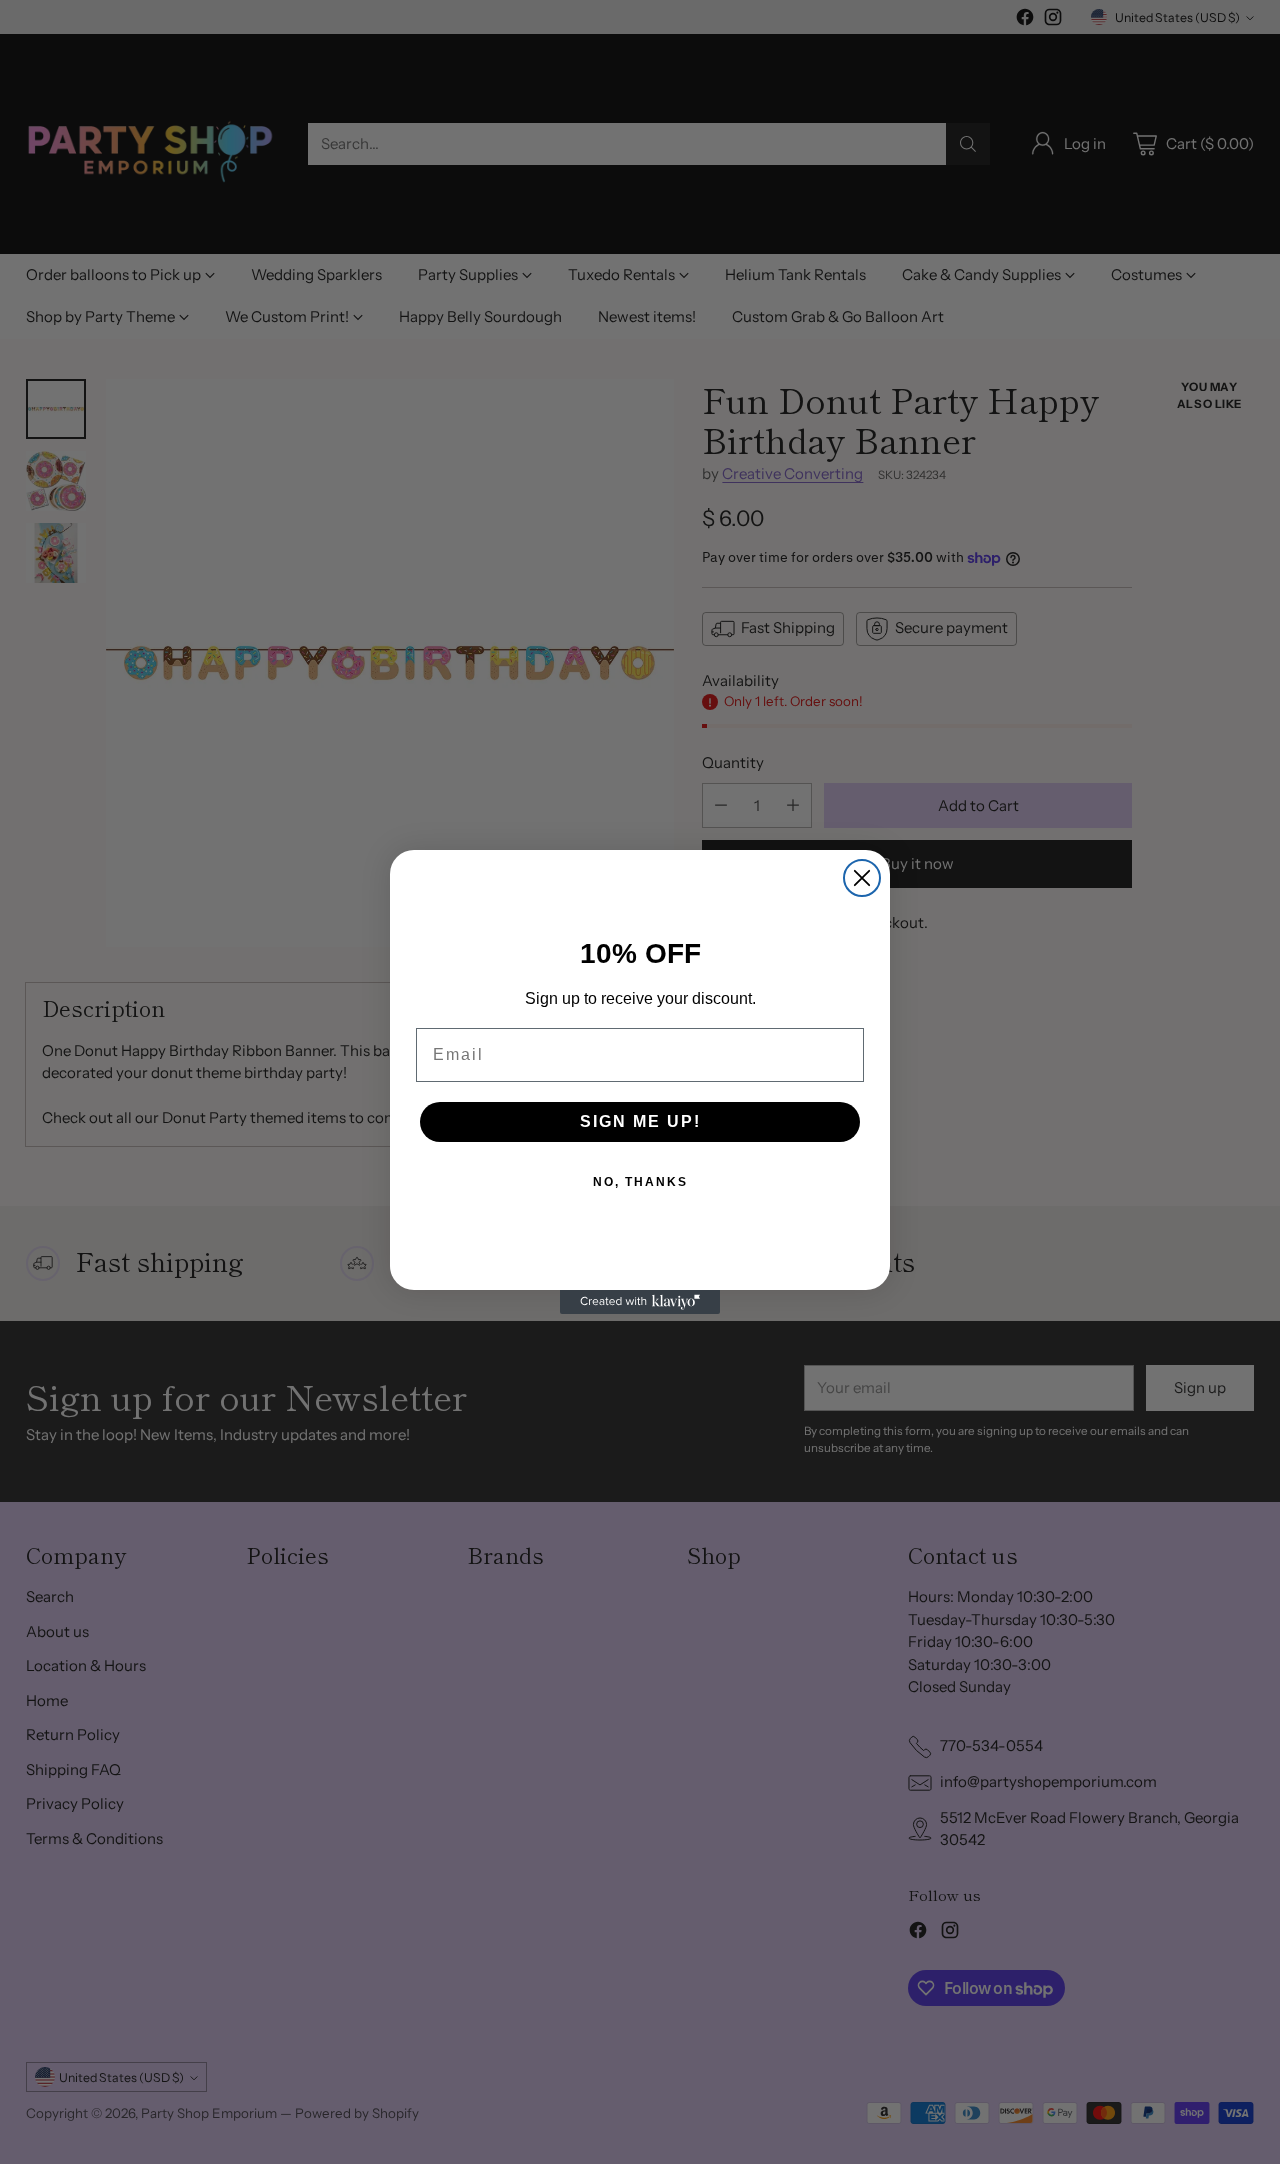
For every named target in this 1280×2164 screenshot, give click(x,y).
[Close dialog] (862, 878)
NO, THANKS (640, 1182)
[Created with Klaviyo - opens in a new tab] (640, 1302)
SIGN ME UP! (640, 1121)
